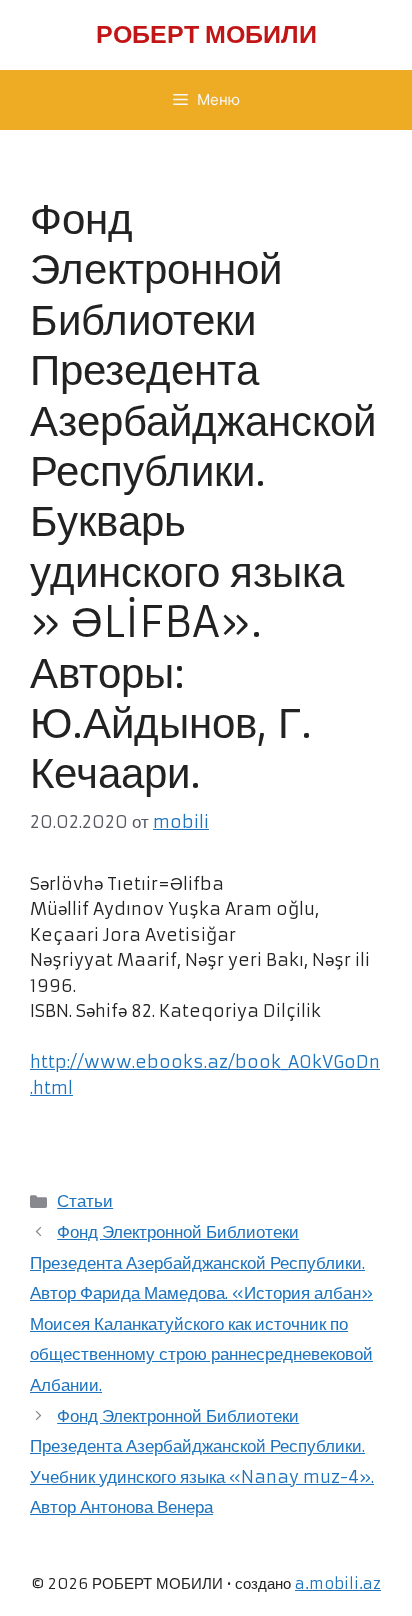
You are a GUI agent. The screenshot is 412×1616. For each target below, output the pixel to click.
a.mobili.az (338, 1583)
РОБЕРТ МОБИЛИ (206, 34)
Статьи (85, 1201)
